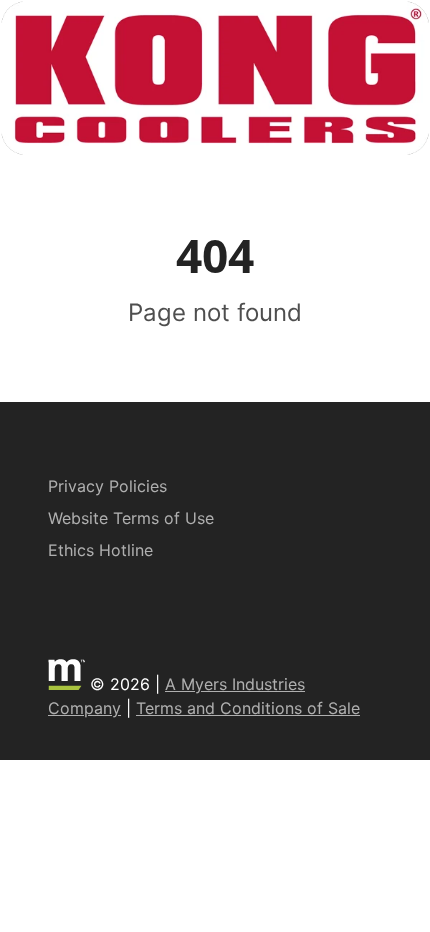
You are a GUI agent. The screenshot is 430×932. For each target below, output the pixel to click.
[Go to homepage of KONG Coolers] (215, 78)
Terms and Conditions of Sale (248, 708)
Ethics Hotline (100, 550)
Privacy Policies (107, 486)
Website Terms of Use (131, 518)
